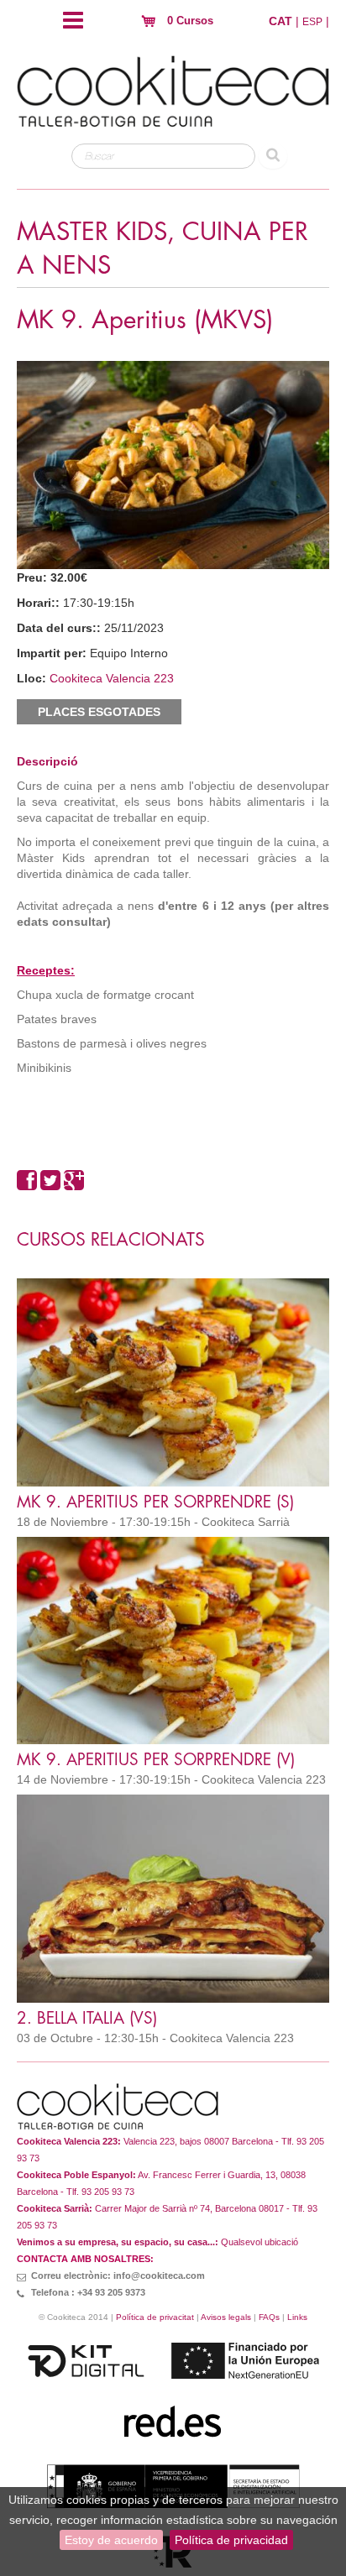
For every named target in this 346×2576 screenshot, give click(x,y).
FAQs (269, 2317)
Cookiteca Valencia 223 (112, 678)
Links (297, 2317)
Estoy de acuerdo (111, 2540)
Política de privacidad (231, 2540)
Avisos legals (226, 2317)
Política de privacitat (155, 2317)
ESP (312, 22)
